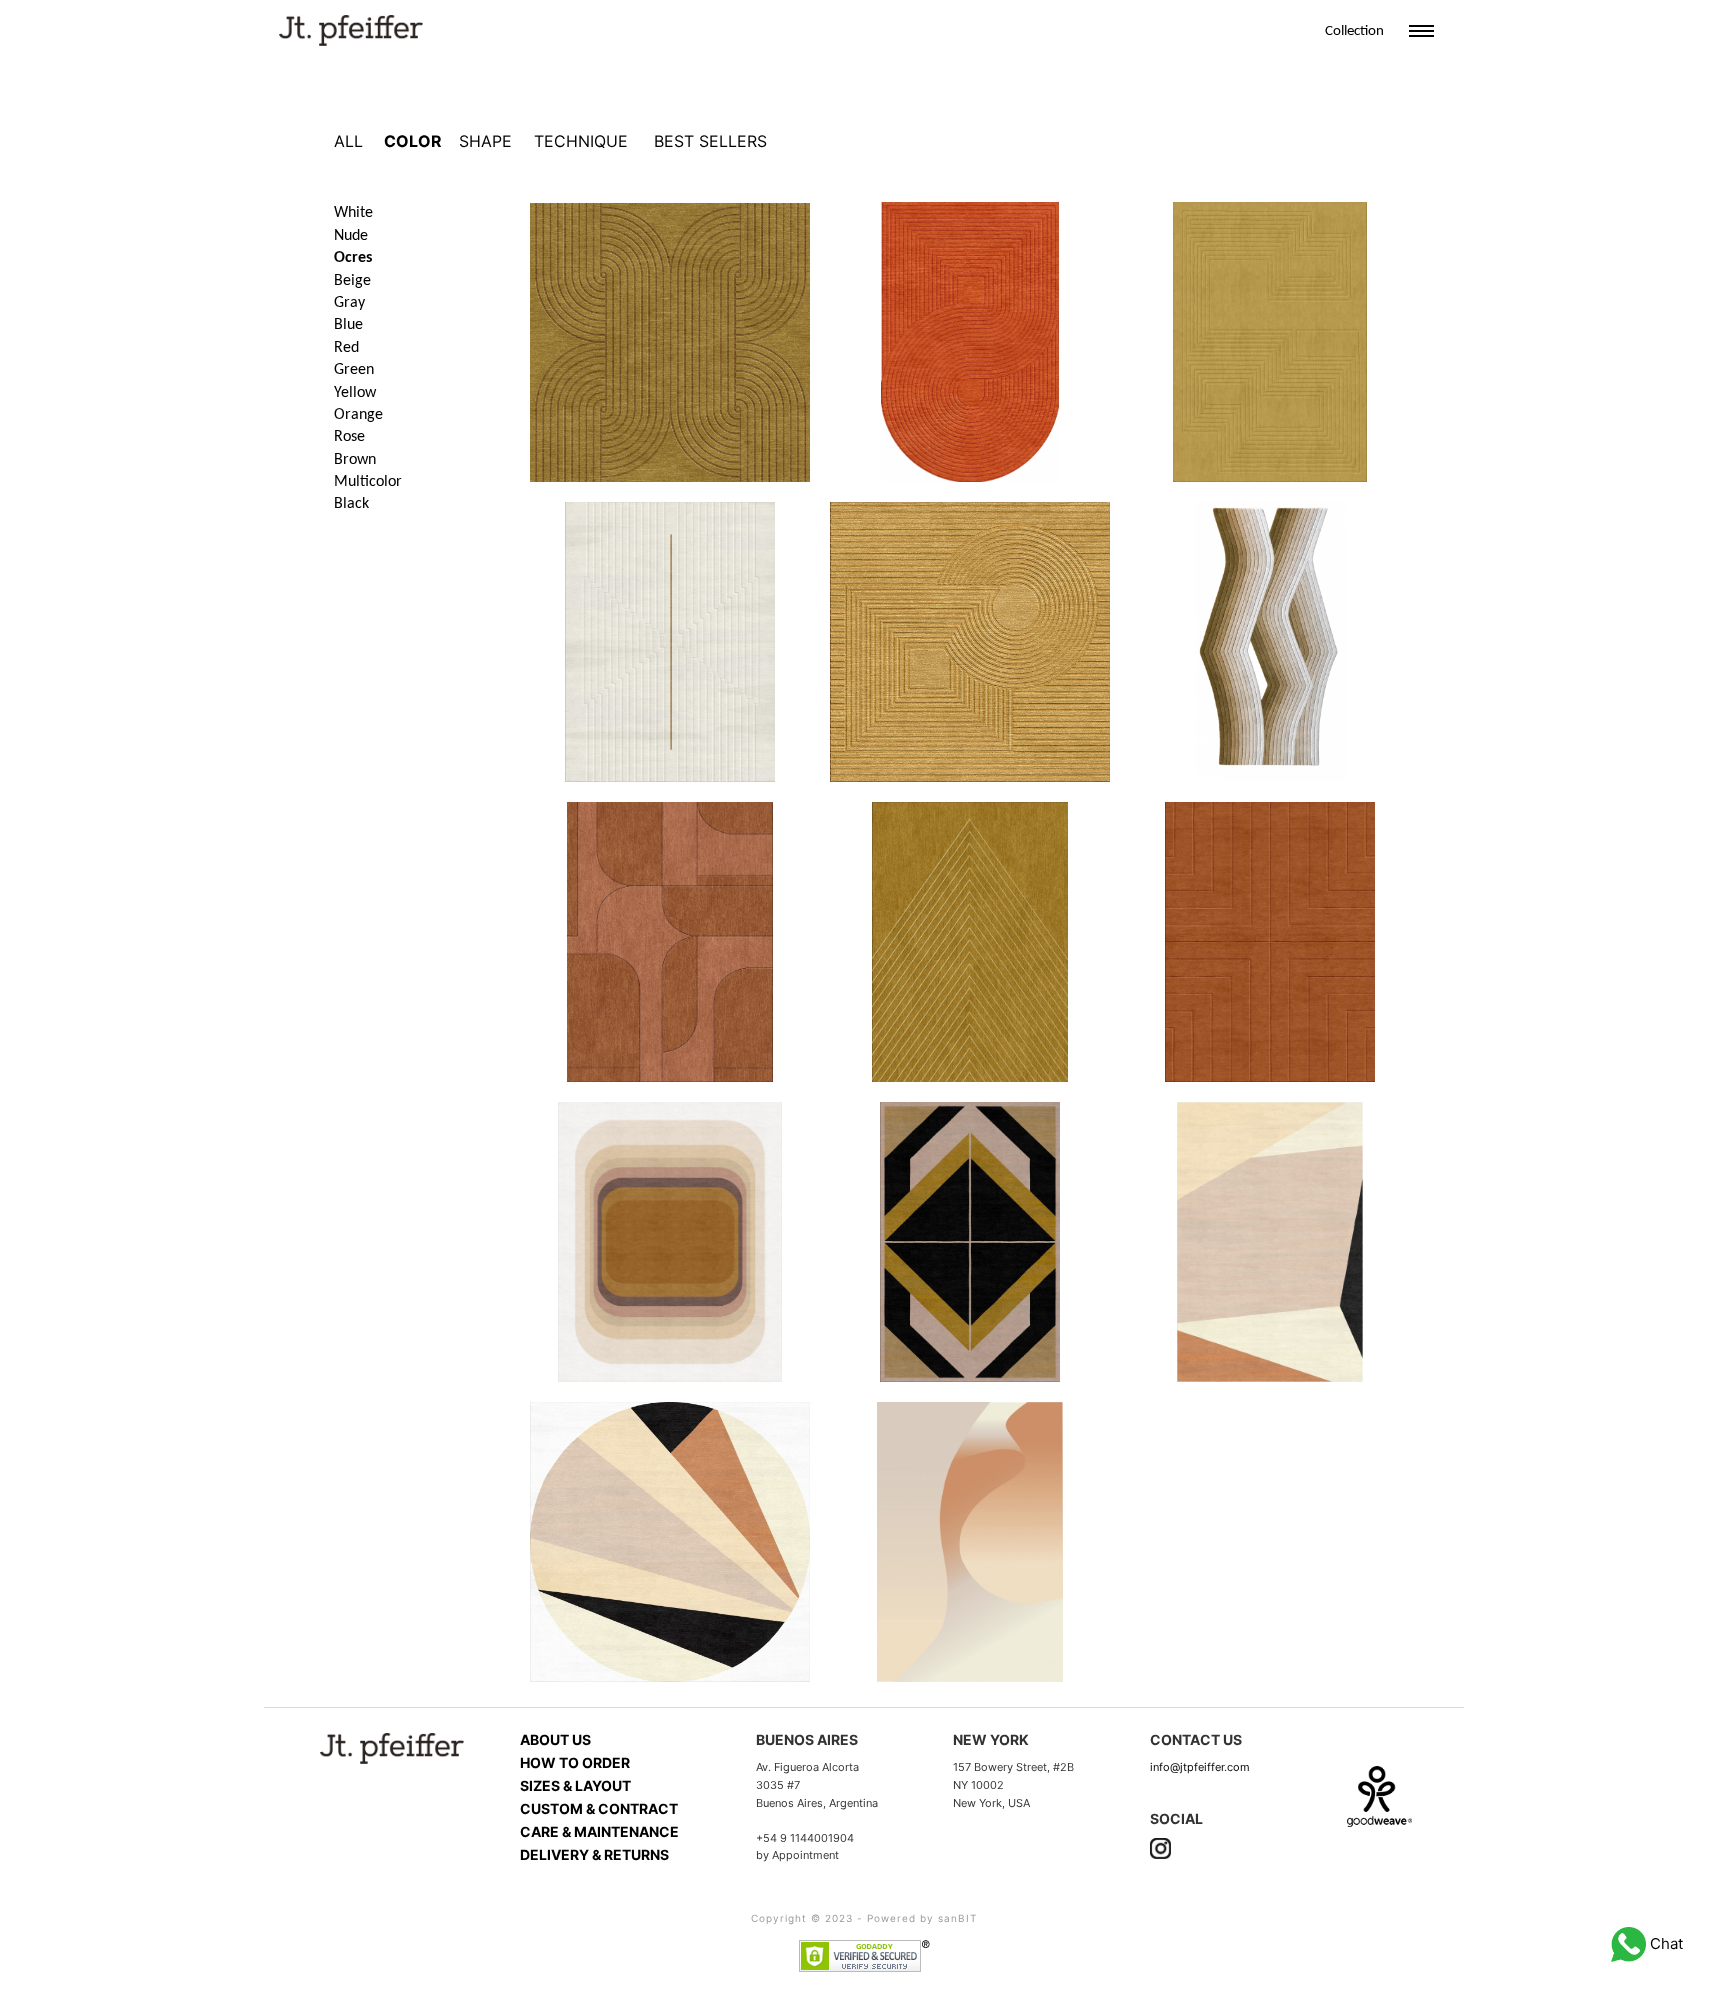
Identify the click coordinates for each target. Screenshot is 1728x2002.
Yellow (355, 393)
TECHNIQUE (581, 141)
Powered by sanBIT (922, 1918)
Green (354, 370)
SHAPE (485, 141)
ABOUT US (555, 1739)
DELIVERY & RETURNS (594, 1854)
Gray (349, 303)
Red (346, 348)
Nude (351, 236)
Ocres (353, 258)
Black (351, 504)
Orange (358, 415)
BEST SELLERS (710, 141)
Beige (352, 281)
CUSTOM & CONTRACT (599, 1808)
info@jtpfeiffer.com (1200, 1767)
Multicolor (368, 482)
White (353, 213)
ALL (348, 141)
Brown (355, 460)
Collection (1354, 31)
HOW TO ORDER (575, 1762)
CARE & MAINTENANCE (599, 1831)
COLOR (413, 141)
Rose (349, 437)
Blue (348, 325)
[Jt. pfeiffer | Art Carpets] (351, 28)
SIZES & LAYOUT (575, 1785)
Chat (1664, 1943)
